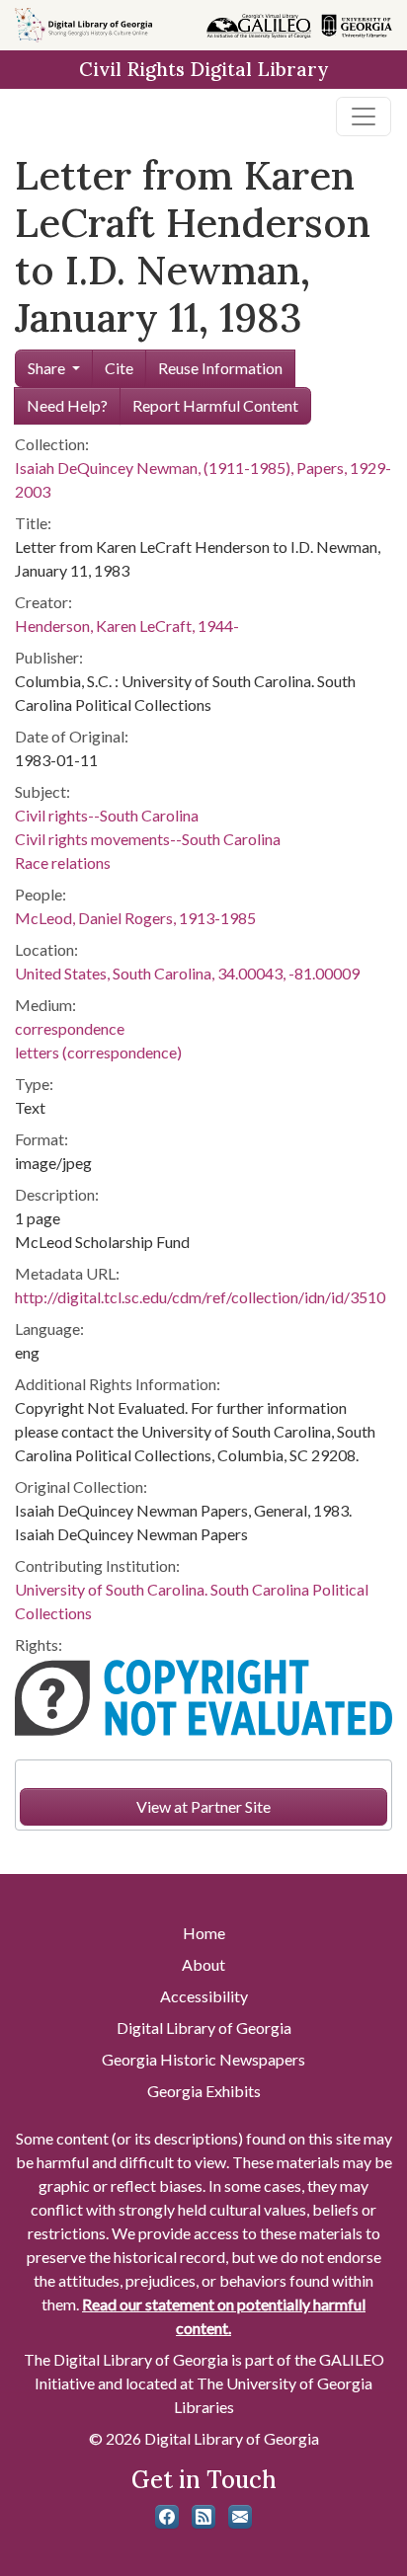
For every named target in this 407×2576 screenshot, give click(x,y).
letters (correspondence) (98, 1052)
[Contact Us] (240, 2517)
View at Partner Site (203, 1806)
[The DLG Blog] (203, 2517)
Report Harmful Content (215, 405)
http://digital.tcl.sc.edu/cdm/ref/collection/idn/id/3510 (200, 1297)
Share (46, 368)
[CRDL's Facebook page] (167, 2517)
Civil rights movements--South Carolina (148, 839)
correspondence (70, 1028)
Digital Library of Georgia (204, 2028)
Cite (119, 368)
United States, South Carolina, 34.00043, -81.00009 (187, 973)
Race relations (63, 862)
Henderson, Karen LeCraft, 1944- (127, 625)
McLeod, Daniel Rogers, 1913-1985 (135, 918)
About (203, 1964)
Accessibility (204, 1996)
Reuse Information (220, 368)
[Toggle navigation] (364, 117)
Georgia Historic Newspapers (203, 2059)
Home (204, 1933)
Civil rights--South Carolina (107, 815)
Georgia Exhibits (204, 2091)
